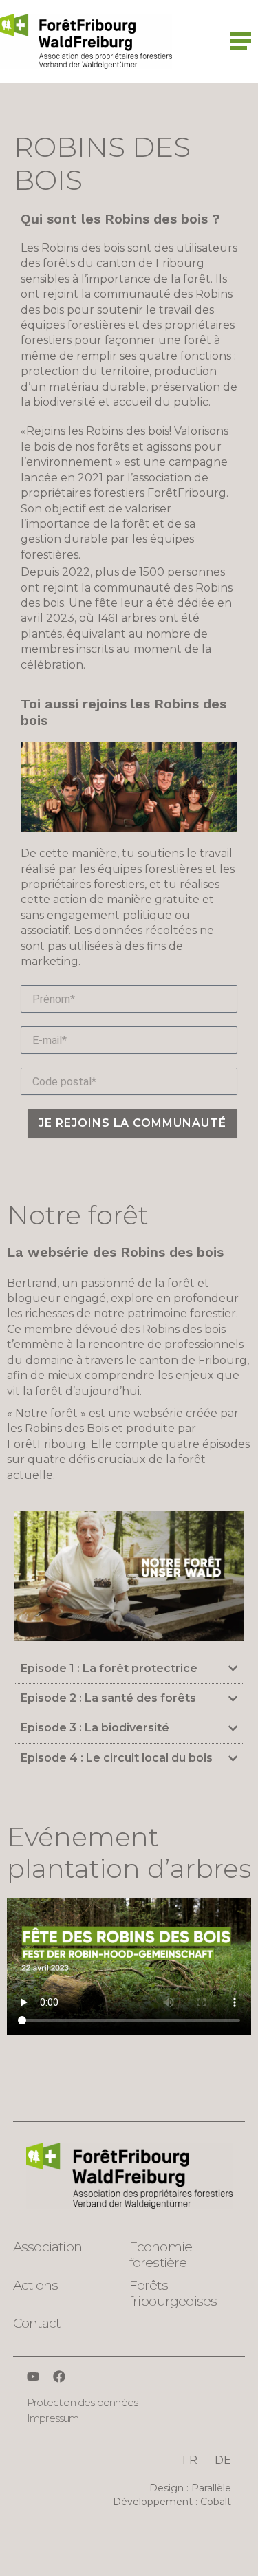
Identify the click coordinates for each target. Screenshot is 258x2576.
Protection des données (82, 2402)
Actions (35, 2285)
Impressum (53, 2418)
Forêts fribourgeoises (173, 2293)
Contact (36, 2323)
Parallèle (211, 2488)
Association (47, 2247)
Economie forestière (161, 2255)
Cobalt (216, 2502)
